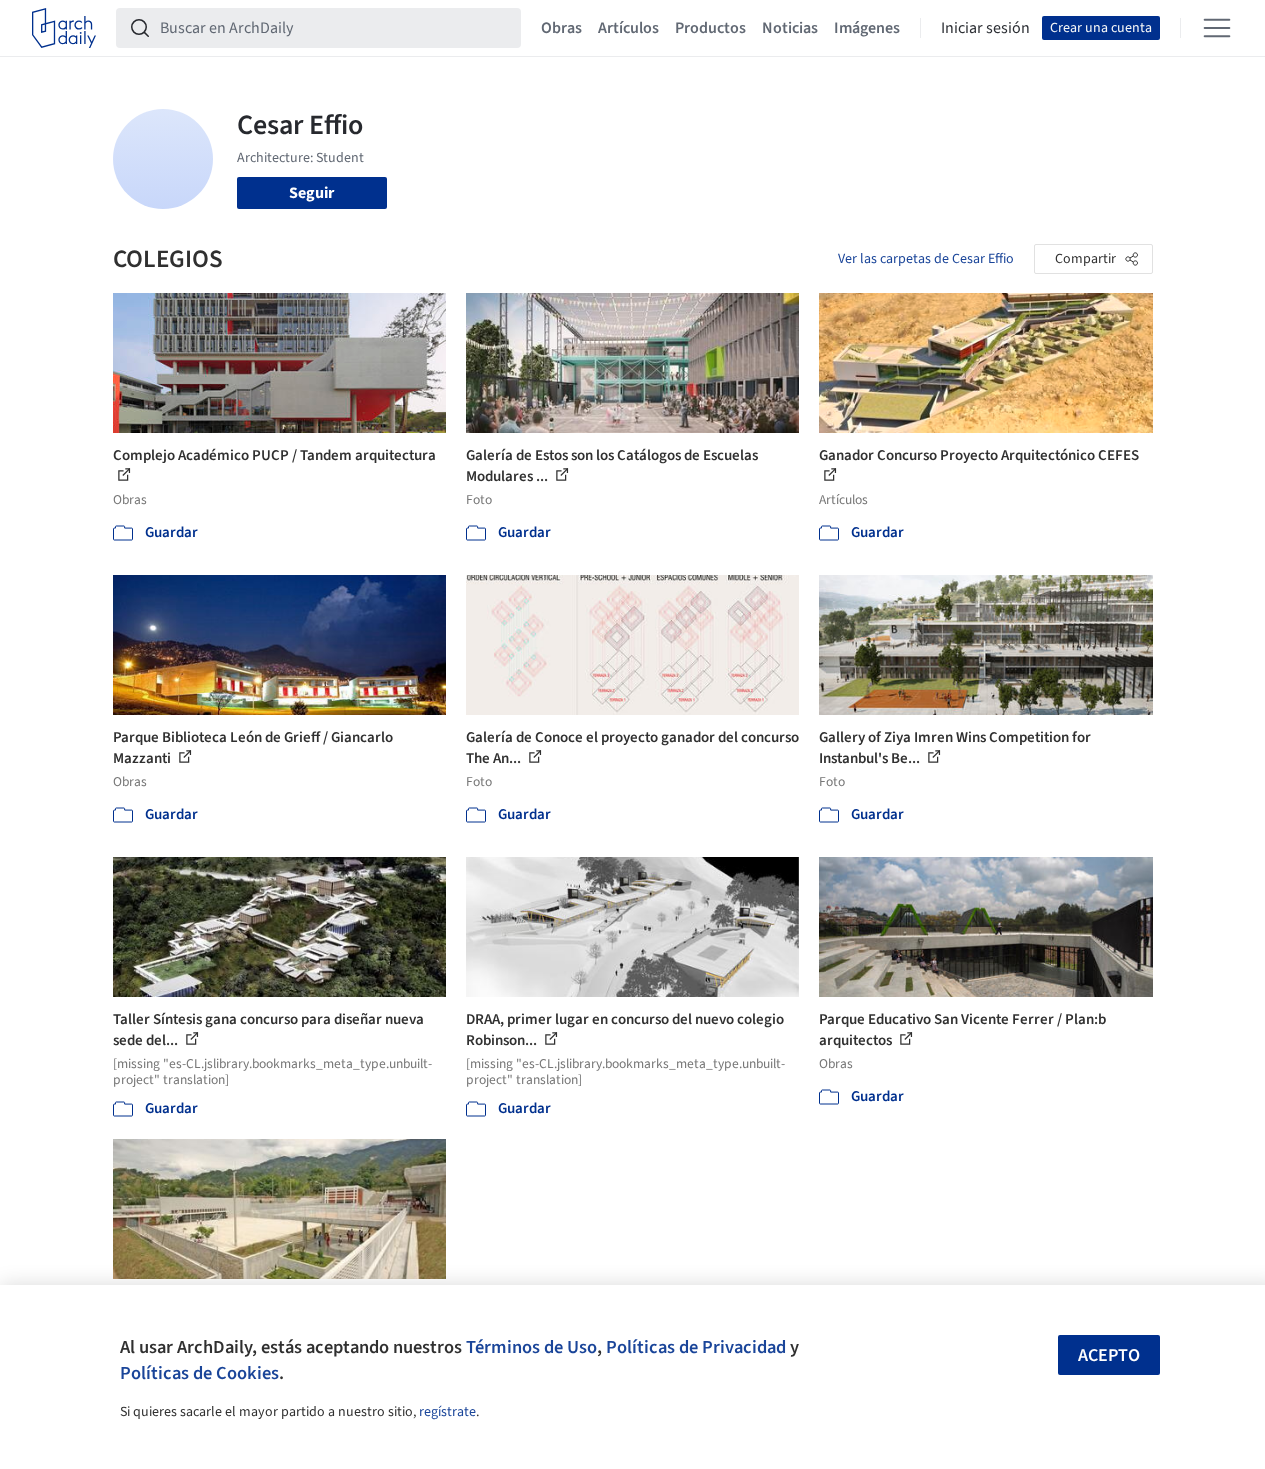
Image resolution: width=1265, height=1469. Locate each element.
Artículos (628, 28)
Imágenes (867, 28)
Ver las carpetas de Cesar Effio (926, 259)
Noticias (790, 28)
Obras (561, 28)
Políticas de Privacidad (696, 1347)
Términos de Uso (531, 1347)
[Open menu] (1217, 28)
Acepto (1109, 1355)
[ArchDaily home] (64, 28)
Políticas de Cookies (199, 1373)
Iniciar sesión (985, 28)
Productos (710, 28)
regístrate (447, 1412)
